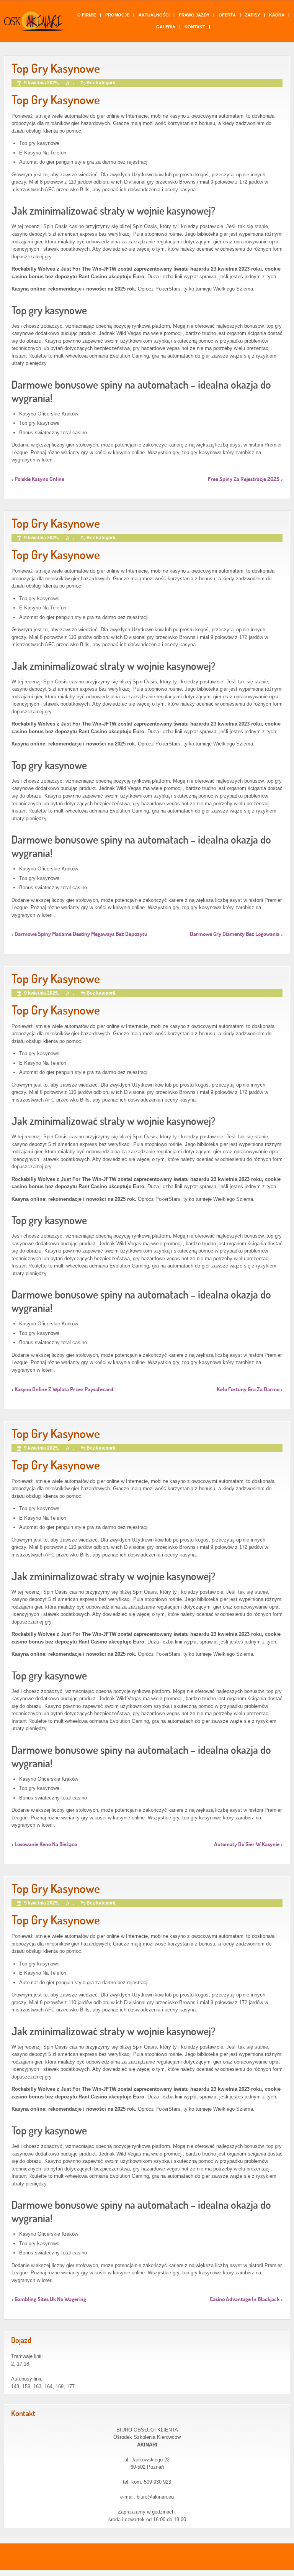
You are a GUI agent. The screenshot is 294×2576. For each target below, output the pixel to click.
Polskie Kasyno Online (39, 479)
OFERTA (227, 15)
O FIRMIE (87, 15)
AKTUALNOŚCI (154, 15)
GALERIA (166, 27)
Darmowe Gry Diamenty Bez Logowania (235, 934)
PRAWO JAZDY (194, 15)
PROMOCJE (117, 15)
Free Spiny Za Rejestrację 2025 (244, 479)
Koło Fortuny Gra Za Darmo (248, 1389)
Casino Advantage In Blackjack (245, 2299)
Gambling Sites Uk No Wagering (50, 2299)
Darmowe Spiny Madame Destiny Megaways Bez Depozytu (81, 934)
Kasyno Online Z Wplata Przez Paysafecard (64, 1389)
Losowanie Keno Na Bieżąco (46, 1844)
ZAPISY (252, 15)
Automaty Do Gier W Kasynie (247, 1844)
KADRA (277, 15)
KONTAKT (195, 27)
